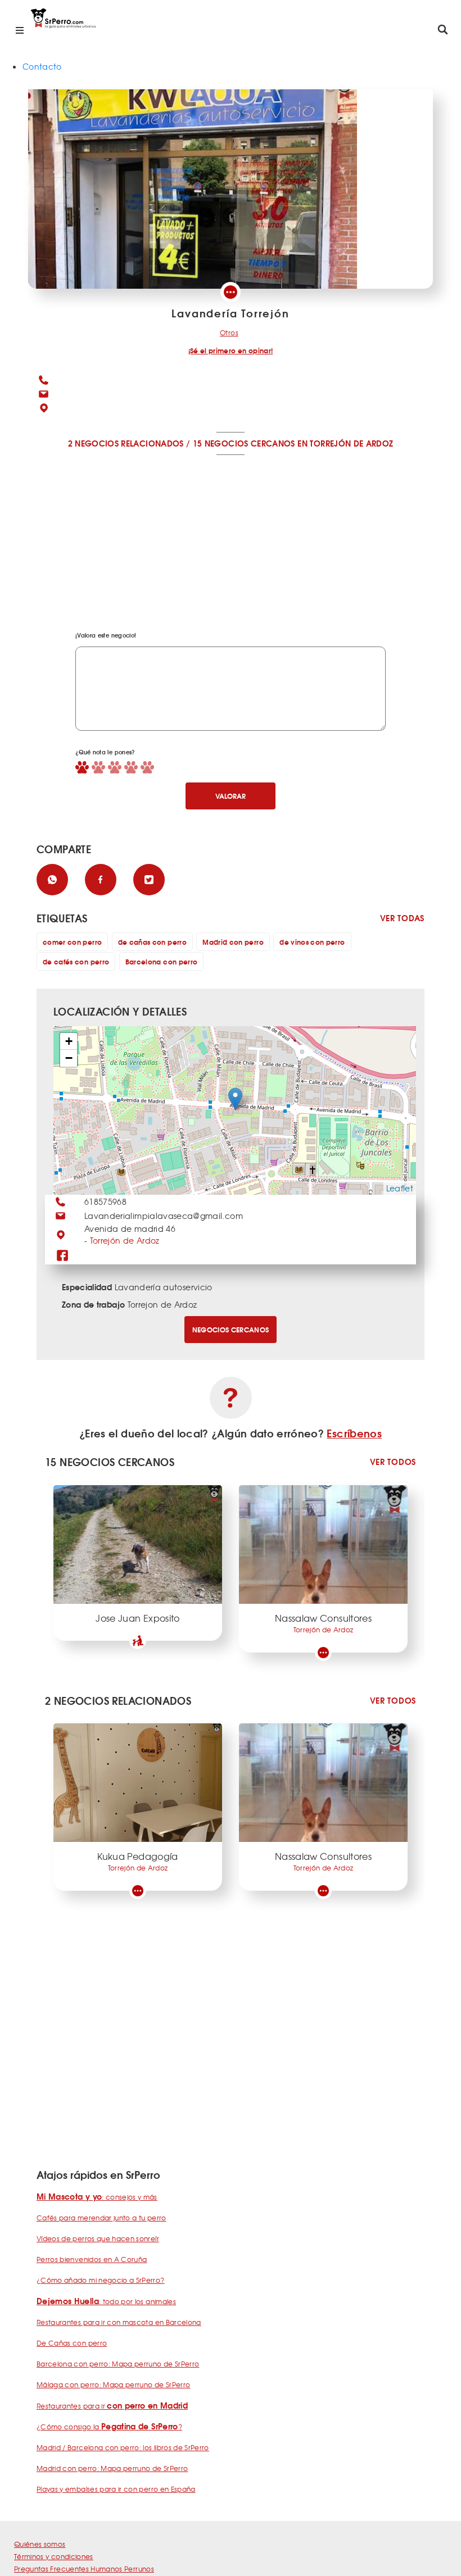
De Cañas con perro (72, 2343)
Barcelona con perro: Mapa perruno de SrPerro (118, 2364)
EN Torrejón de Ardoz (345, 443)
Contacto (42, 66)
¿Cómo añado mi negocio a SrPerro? (101, 2280)
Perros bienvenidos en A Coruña (92, 2259)
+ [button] (69, 1041)
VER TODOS (393, 1462)
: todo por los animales (106, 2301)
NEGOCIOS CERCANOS (231, 1329)
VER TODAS (402, 918)
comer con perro (72, 942)
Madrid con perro (233, 942)
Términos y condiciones (54, 2556)
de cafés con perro (76, 961)
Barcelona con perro (162, 961)
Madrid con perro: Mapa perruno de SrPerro (112, 2468)
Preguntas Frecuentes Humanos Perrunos (84, 2569)
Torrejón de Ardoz (125, 1240)
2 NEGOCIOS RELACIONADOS (126, 443)
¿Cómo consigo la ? (109, 2427)
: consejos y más (97, 2197)
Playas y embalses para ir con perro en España (116, 2489)
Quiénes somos (40, 2544)
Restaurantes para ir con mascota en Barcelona (119, 2322)
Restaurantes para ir (112, 2406)
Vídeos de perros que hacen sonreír (98, 2238)
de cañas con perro (152, 942)
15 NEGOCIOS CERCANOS (244, 443)
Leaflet (400, 1188)
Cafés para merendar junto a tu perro (101, 2218)
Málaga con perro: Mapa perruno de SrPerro (113, 2384)
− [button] (69, 1058)
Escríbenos (354, 1433)
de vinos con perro (312, 942)
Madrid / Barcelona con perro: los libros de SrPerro (123, 2447)
